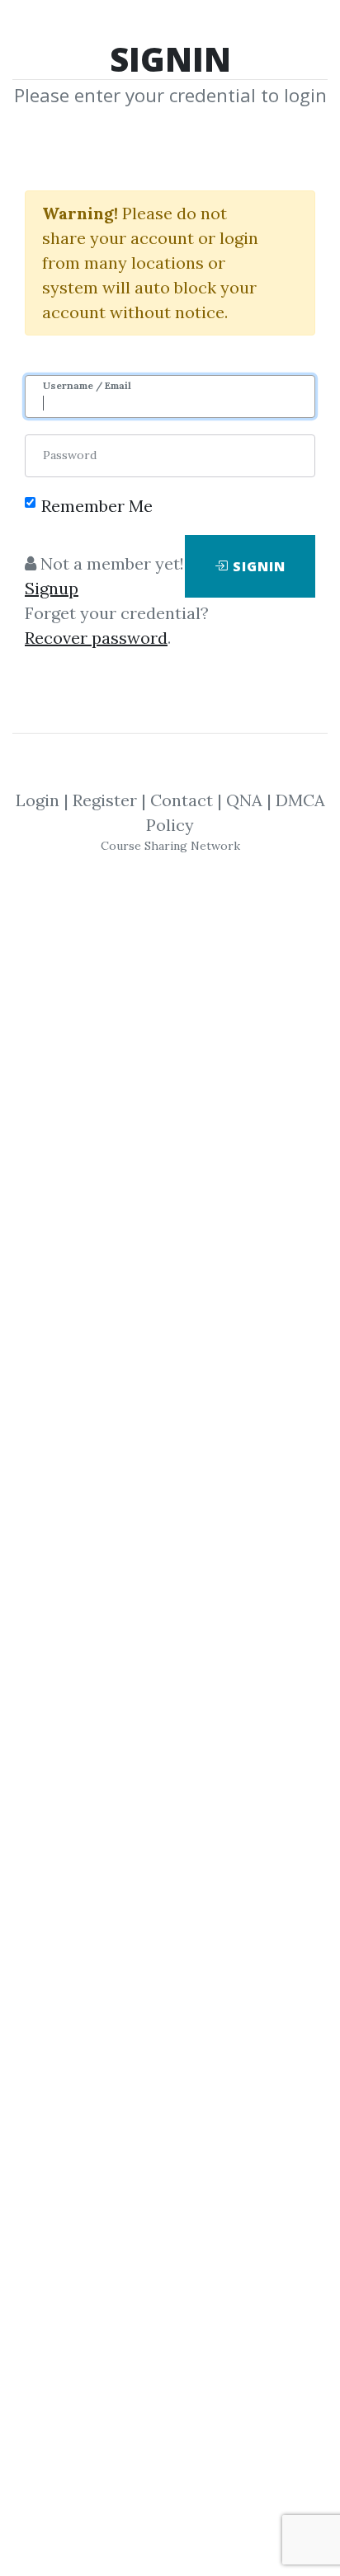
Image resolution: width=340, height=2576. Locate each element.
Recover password (96, 638)
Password (70, 455)
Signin (257, 566)
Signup (52, 588)
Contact (182, 800)
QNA (244, 800)
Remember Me (97, 506)
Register (105, 800)
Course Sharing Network (170, 846)
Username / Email (87, 385)
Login (38, 800)
